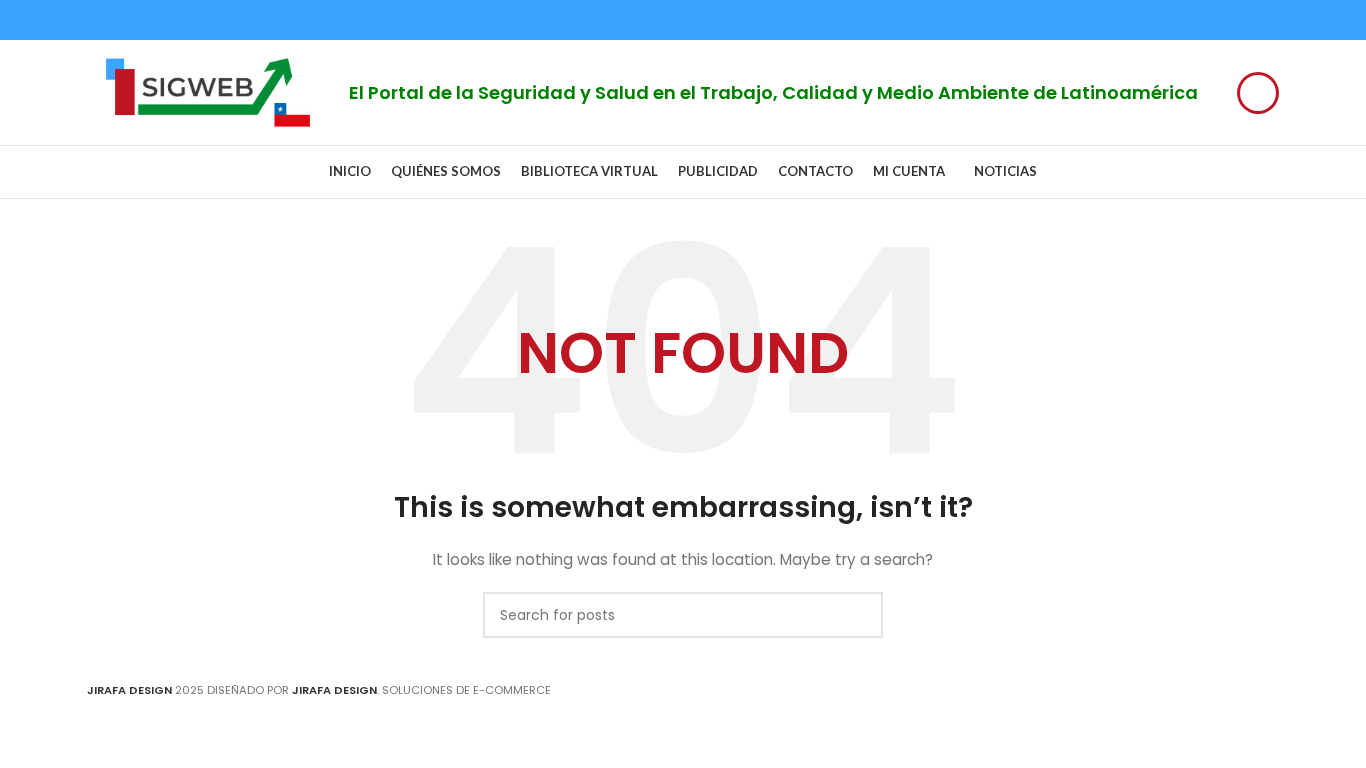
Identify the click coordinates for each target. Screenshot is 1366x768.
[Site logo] (208, 91)
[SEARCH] (860, 615)
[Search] (1258, 93)
